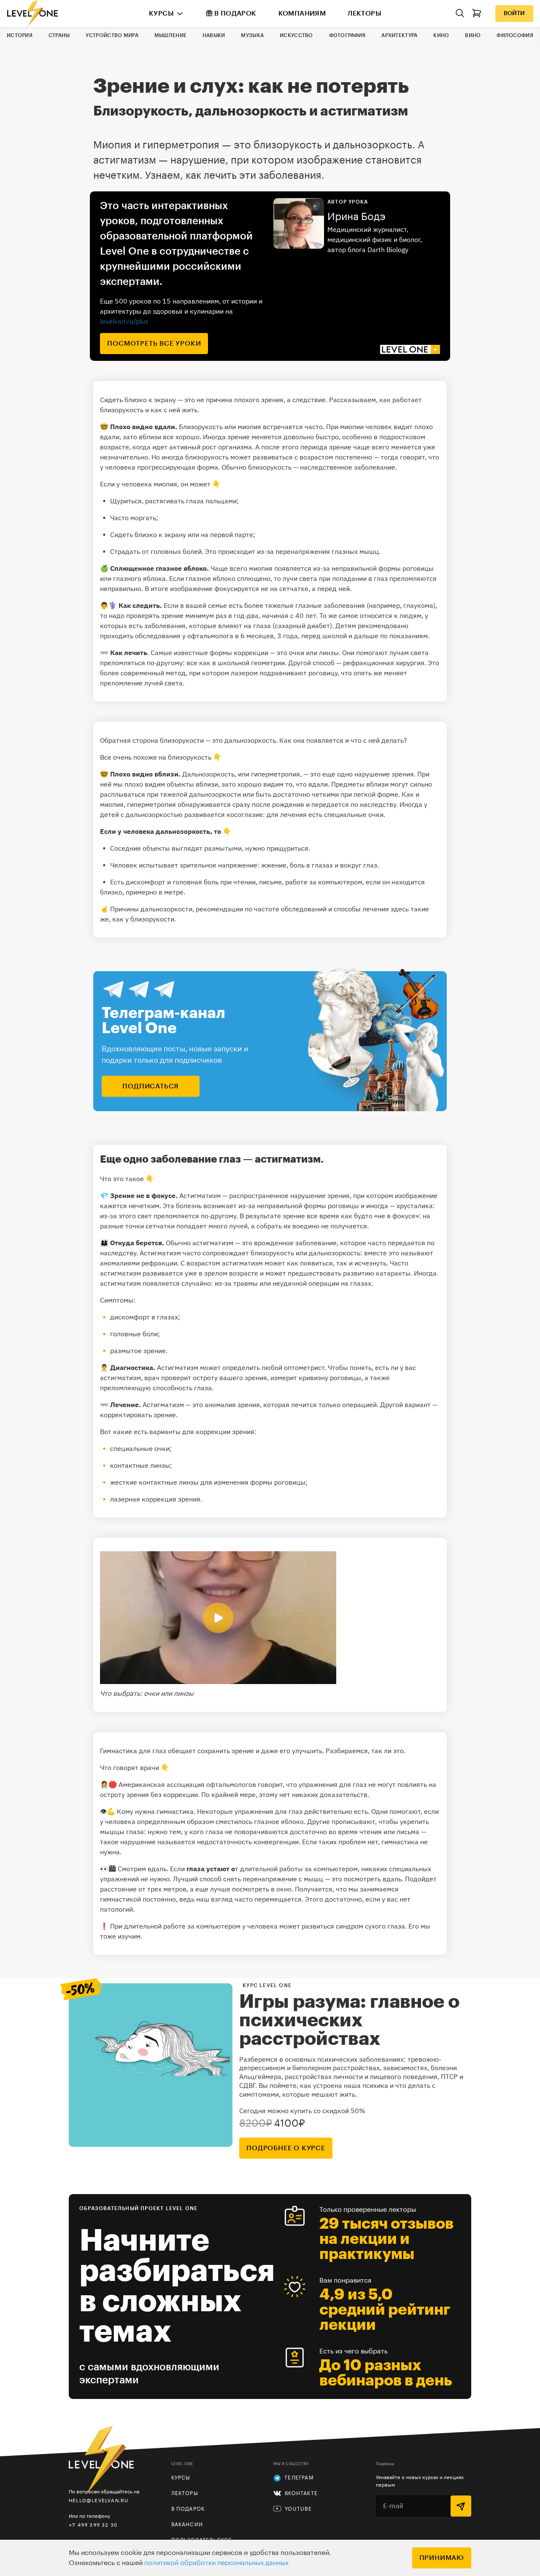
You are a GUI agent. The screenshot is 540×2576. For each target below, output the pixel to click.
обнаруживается (204, 804)
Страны (59, 35)
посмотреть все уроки (154, 344)
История (20, 35)
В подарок (235, 13)
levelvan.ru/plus (124, 321)
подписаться (151, 1086)
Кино (441, 35)
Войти (514, 13)
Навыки (214, 35)
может (241, 457)
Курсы (161, 13)
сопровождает (227, 1253)
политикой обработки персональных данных (216, 2563)
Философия (515, 35)
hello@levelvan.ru (99, 2500)
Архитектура (399, 35)
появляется (293, 568)
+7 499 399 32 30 (93, 2525)
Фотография (347, 35)
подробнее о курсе (286, 2148)
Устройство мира (112, 35)
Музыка (252, 35)
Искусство (296, 35)
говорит (270, 1784)
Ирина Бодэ (356, 217)
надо (117, 615)
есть (361, 1811)
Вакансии (187, 2525)
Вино (473, 35)
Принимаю (442, 2558)
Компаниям (302, 13)
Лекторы (364, 13)
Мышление (170, 35)
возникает (221, 1206)
